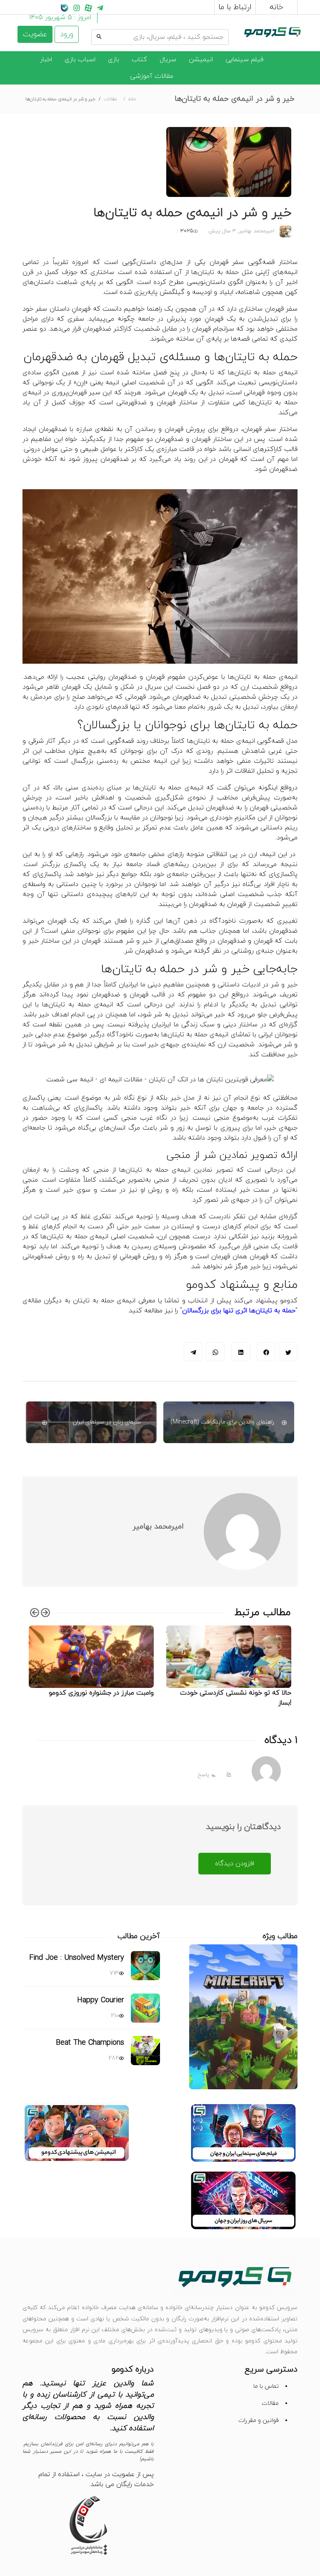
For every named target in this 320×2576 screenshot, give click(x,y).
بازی (114, 60)
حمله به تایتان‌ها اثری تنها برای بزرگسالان (239, 1311)
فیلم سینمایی (244, 60)
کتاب (139, 60)
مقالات (110, 99)
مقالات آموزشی (152, 76)
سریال (168, 60)
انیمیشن (201, 60)
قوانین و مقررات (259, 2420)
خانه (276, 7)
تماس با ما (266, 2386)
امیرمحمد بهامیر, (255, 231)
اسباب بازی (80, 60)
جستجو (218, 28)
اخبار (46, 60)
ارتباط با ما (235, 7)
